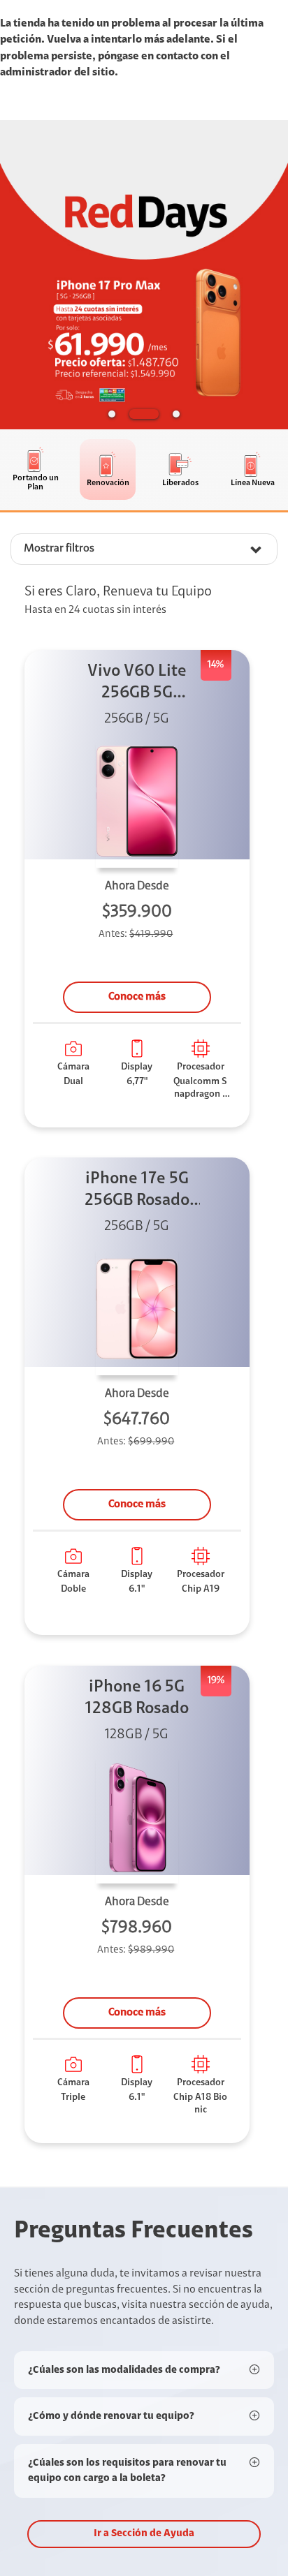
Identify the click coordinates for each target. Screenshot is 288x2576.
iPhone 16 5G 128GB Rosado (137, 1698)
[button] (112, 414)
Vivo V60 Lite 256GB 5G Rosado (137, 684)
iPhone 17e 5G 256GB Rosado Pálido (137, 1191)
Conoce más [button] (137, 997)
